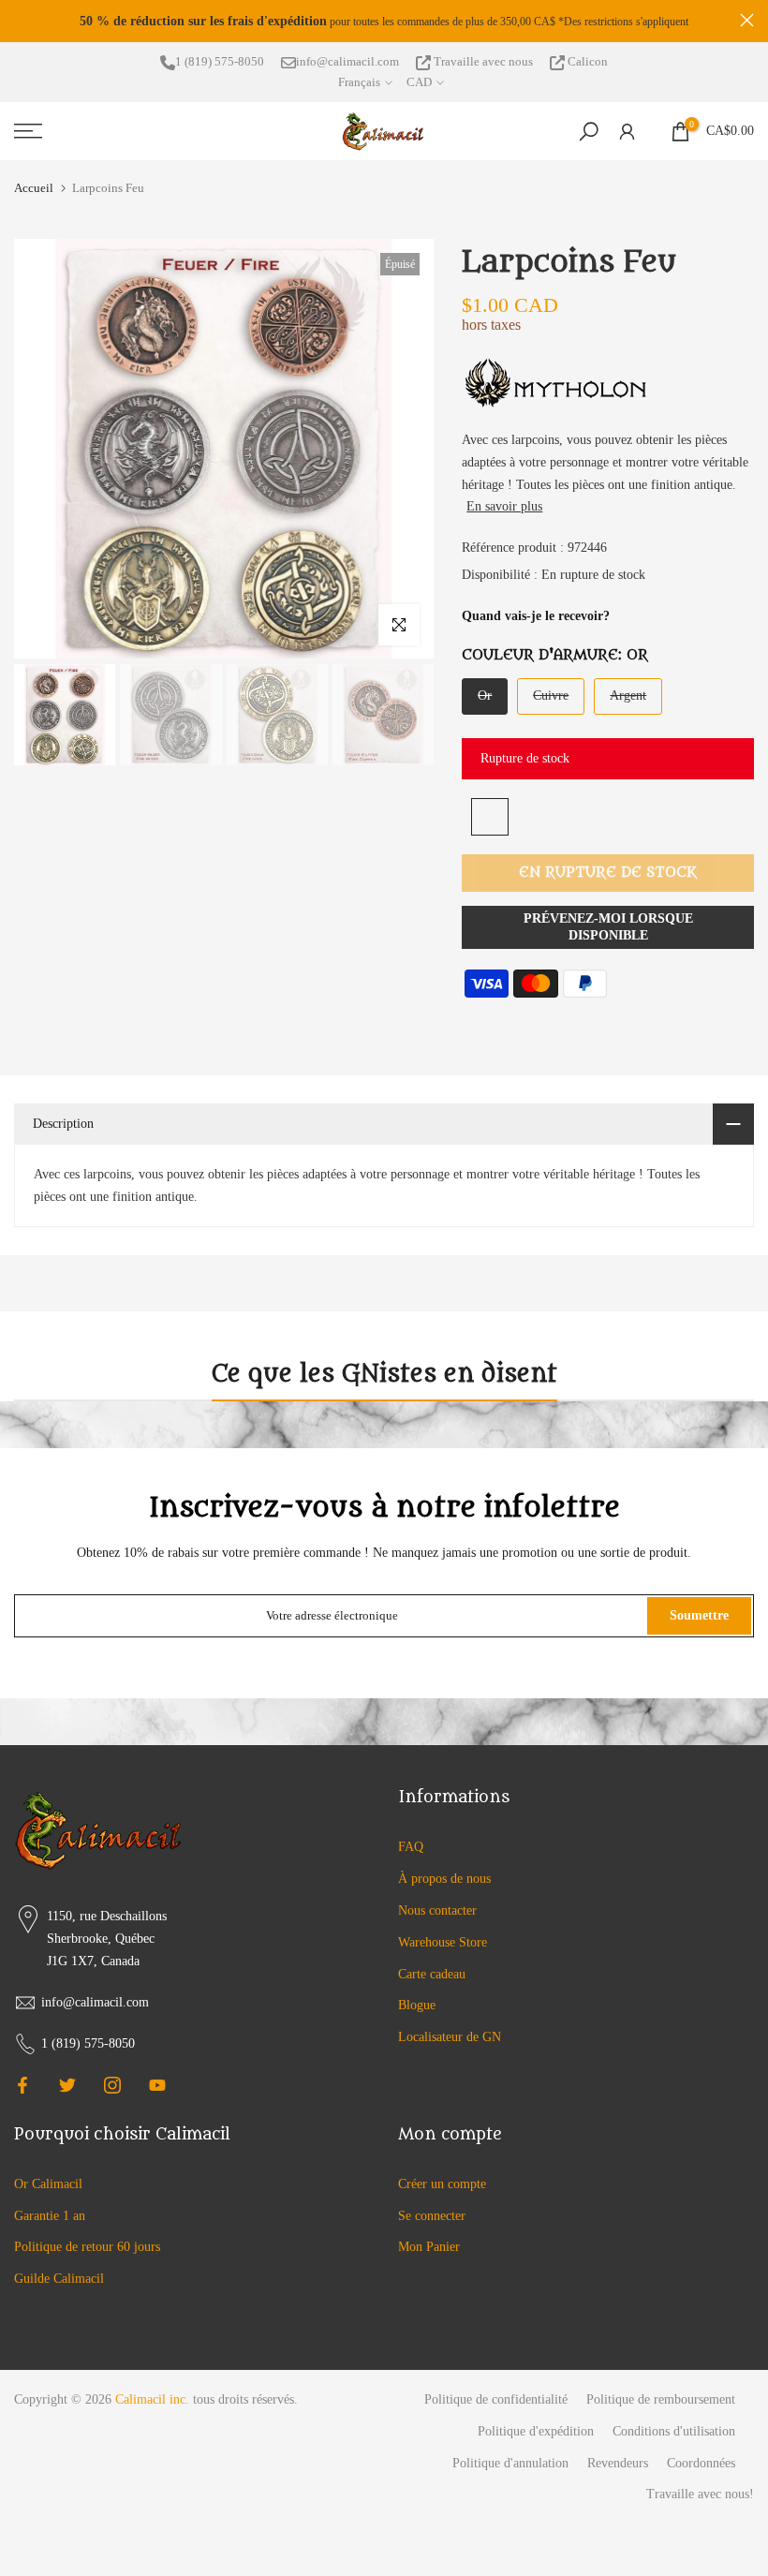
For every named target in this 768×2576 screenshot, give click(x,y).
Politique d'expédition (536, 2431)
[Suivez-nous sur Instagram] (112, 2085)
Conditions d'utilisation (674, 2431)
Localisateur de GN (450, 2037)
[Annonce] (384, 22)
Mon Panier (429, 2247)
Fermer (21, 20)
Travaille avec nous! (700, 2494)
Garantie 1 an (50, 2216)
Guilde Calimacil (59, 2279)
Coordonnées (701, 2463)
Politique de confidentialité (496, 2399)
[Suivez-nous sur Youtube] (157, 2085)
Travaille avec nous (483, 61)
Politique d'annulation (510, 2463)
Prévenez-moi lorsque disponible (608, 927)
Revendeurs (618, 2463)
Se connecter (432, 2216)
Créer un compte (442, 2184)
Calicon (586, 61)
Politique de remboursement (661, 2399)
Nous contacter (437, 1910)
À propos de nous (444, 1879)
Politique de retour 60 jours (87, 2247)
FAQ (411, 1847)
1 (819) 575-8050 (220, 61)
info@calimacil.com (347, 61)
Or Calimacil (48, 2184)
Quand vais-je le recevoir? (536, 616)
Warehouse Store (443, 1942)
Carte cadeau (432, 1974)
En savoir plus (504, 506)
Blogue (417, 2005)
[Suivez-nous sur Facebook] (22, 2085)
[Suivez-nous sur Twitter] (67, 2085)
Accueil (34, 188)
